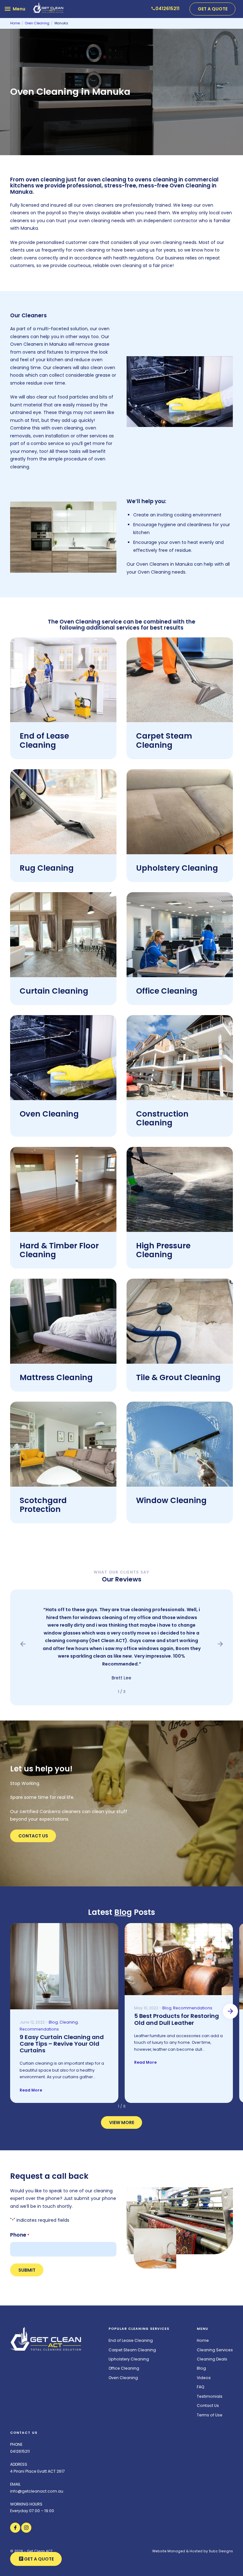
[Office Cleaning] (180, 935)
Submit (27, 2270)
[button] (23, 1644)
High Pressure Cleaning (163, 1250)
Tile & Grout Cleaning (178, 1377)
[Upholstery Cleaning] (180, 812)
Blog (123, 1912)
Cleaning (69, 2022)
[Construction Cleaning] (180, 1058)
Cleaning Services (215, 2350)
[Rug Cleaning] (63, 812)
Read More (31, 2090)
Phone (20, 2235)
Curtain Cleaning (54, 991)
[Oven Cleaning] (63, 1058)
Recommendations (39, 2029)
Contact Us (33, 1836)
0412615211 (20, 2451)
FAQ (201, 2387)
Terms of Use (210, 2415)
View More (122, 2122)
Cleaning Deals (212, 2359)
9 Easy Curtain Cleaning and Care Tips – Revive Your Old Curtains (62, 2044)
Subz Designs (221, 2551)
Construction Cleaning (162, 1118)
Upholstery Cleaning (177, 868)
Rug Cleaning (47, 868)
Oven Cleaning (49, 1114)
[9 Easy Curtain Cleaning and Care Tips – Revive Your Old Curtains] (64, 1966)
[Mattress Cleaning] (63, 1321)
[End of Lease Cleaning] (63, 680)
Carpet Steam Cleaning (164, 740)
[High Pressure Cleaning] (180, 1189)
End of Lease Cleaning (44, 740)
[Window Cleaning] (180, 1444)
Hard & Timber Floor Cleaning (59, 1250)
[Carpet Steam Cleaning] (180, 680)
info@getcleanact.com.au (37, 2491)
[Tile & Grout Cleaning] (180, 1321)
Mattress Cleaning (56, 1377)
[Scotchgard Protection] (63, 1444)
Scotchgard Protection (43, 1505)
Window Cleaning (171, 1500)
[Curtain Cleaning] (63, 935)
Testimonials (210, 2396)
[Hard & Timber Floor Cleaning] (63, 1189)
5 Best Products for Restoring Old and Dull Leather (177, 2019)
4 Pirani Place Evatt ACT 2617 (37, 2471)
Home (203, 2340)
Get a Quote (213, 9)
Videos (204, 2378)
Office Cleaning (167, 991)
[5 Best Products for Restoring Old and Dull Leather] (179, 1959)
